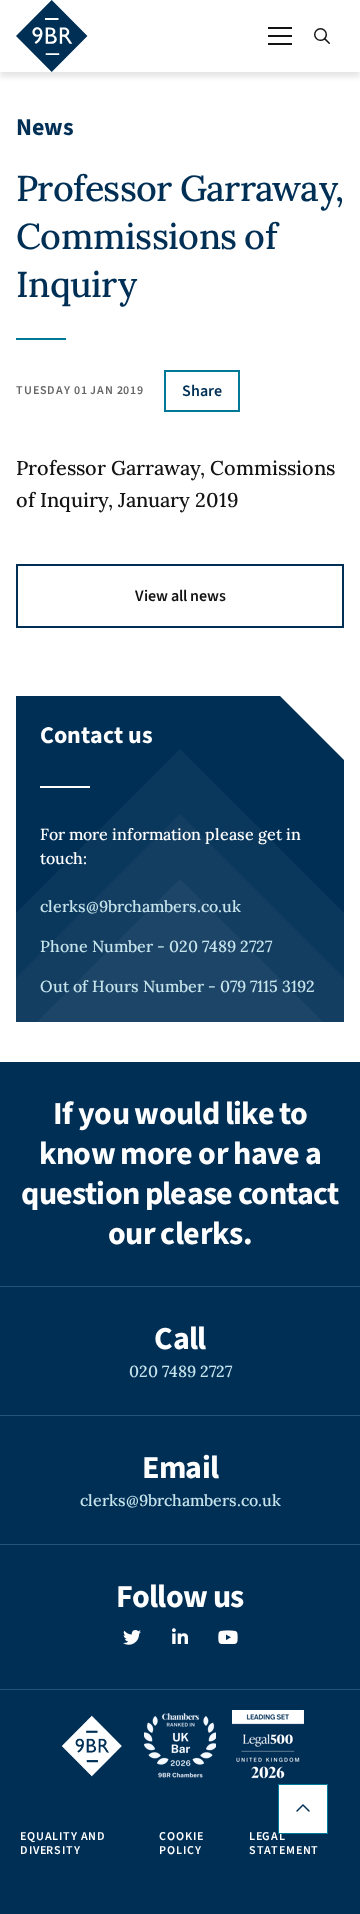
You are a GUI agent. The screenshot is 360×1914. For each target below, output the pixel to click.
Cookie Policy (181, 1844)
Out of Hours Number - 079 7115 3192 (177, 986)
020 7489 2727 (180, 1371)
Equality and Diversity (63, 1844)
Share (202, 391)
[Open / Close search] (322, 36)
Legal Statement (284, 1844)
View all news (180, 596)
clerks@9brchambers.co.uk (140, 906)
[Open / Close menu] (280, 36)
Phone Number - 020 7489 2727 (156, 946)
